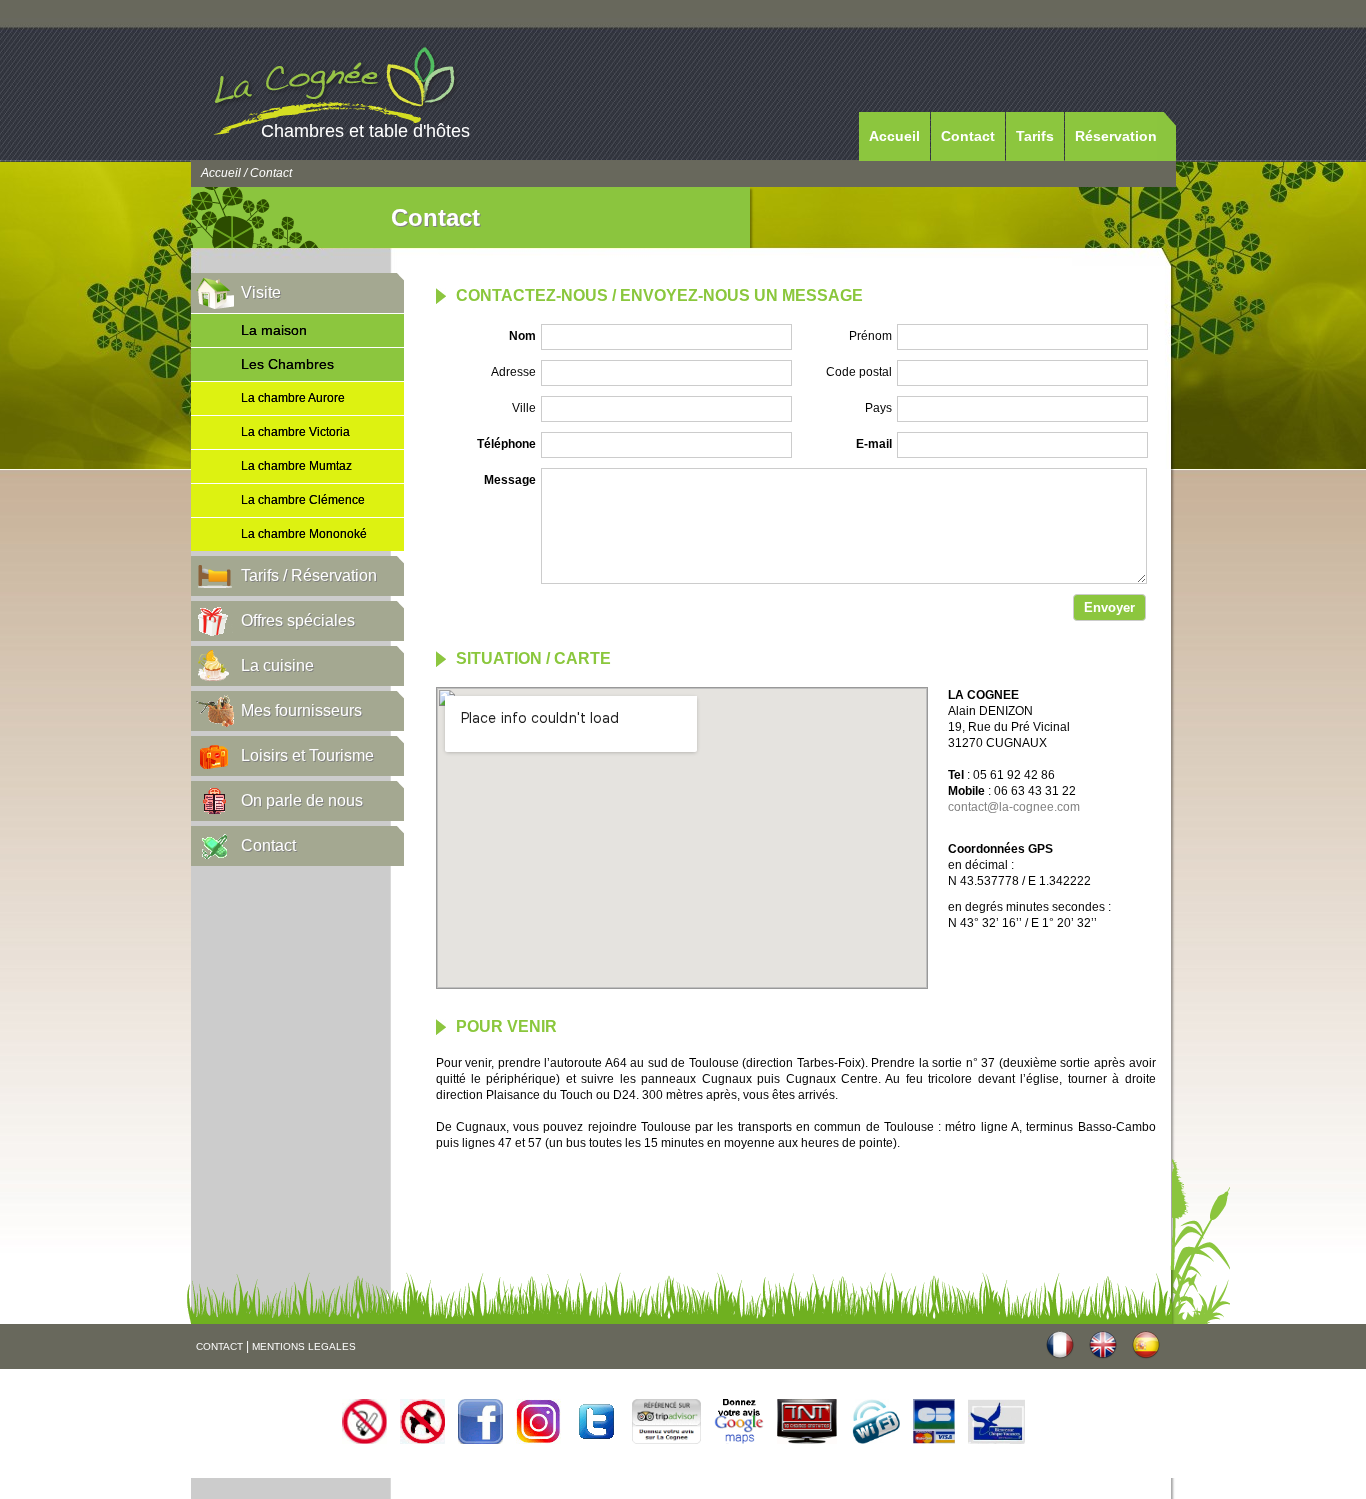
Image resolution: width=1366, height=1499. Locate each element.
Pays (878, 408)
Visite (261, 292)
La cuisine (277, 665)
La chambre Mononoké (304, 534)
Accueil (894, 136)
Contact (968, 136)
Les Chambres (287, 364)
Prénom (870, 336)
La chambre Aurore (293, 398)
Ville (524, 408)
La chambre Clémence (303, 500)
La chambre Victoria (295, 432)
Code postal (859, 372)
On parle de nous (302, 800)
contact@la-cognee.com (1014, 807)
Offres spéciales (298, 620)
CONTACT (219, 1346)
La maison (274, 330)
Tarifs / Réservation (309, 575)
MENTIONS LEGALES (304, 1346)
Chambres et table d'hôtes (365, 131)
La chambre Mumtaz (296, 466)
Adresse (513, 372)
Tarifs (1035, 136)
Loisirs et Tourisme (307, 755)
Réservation (1116, 136)
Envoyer (1109, 607)
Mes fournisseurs (301, 710)
